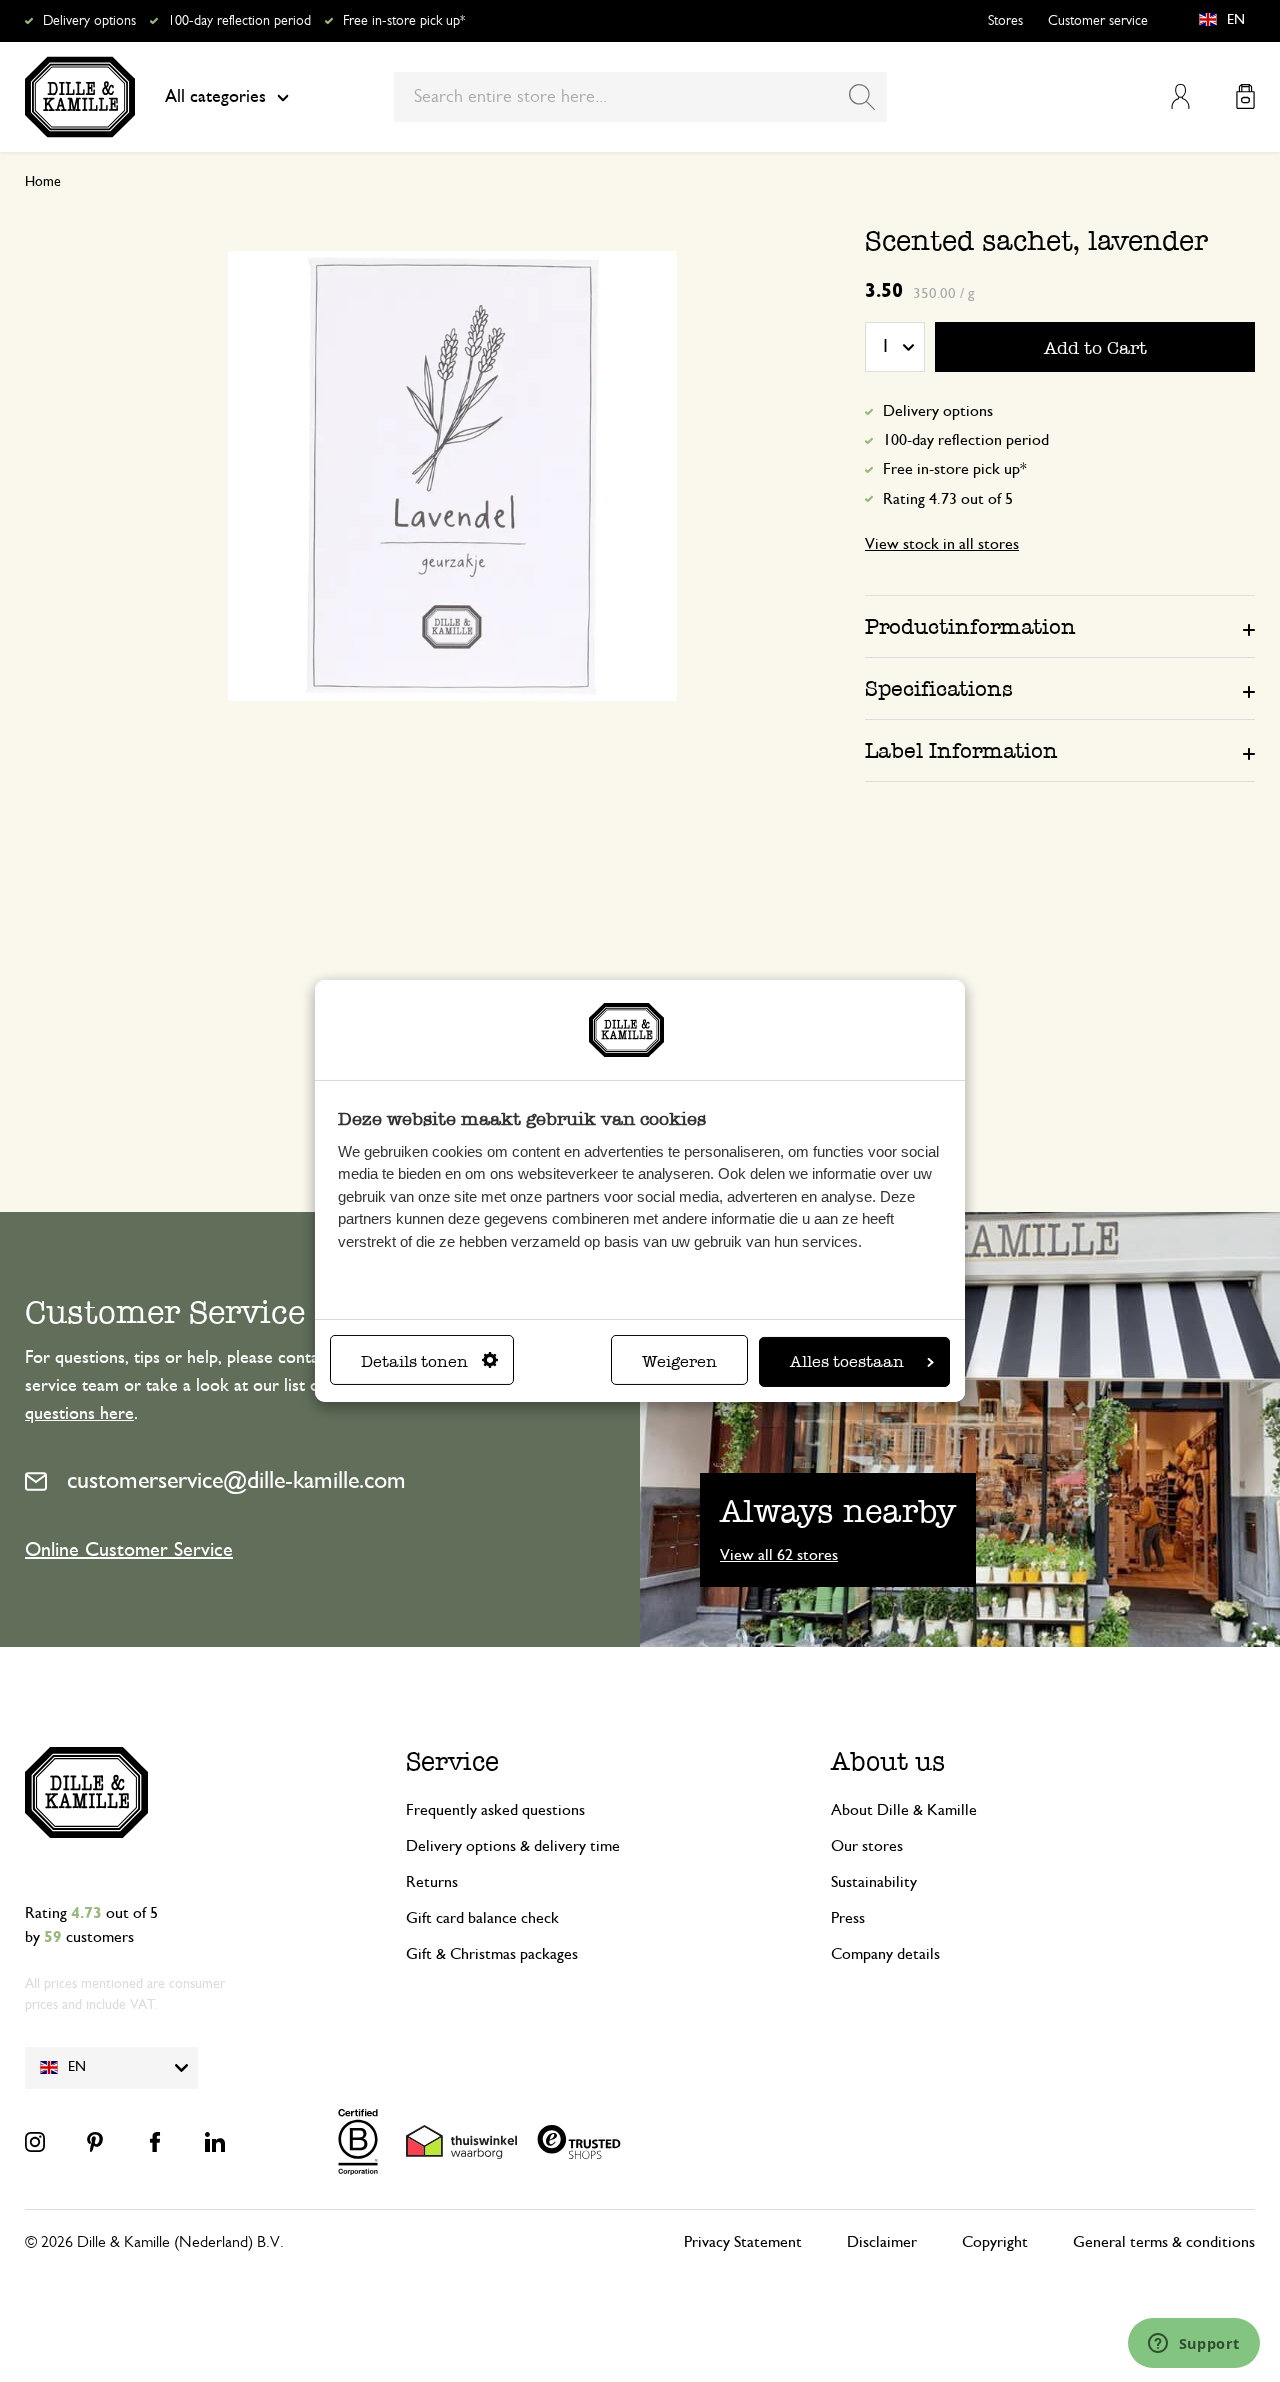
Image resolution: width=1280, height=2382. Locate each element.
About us (888, 1761)
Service (452, 1761)
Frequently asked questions (495, 1810)
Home (43, 182)
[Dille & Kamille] (80, 97)
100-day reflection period (239, 21)
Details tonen (414, 1361)
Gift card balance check (482, 1918)
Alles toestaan (847, 1361)
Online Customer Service (129, 1550)
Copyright (995, 2242)
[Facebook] (155, 2142)
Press (848, 1918)
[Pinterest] (95, 2142)
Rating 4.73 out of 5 (948, 499)
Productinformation (970, 626)
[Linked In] (215, 2142)
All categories (215, 97)
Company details (885, 1954)
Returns (432, 1882)
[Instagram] (35, 2142)
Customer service (1098, 21)
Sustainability (874, 1882)
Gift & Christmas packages (492, 1954)
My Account (1180, 96)
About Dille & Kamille (904, 1810)
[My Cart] (1245, 96)
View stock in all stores (942, 544)
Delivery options (89, 21)
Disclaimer (882, 2242)
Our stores (867, 1846)
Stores (1005, 21)
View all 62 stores (779, 1555)
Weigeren (679, 1361)
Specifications (939, 688)
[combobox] (640, 97)
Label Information (961, 750)
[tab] (1060, 626)
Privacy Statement (743, 2242)
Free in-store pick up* (404, 21)
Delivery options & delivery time (513, 1846)
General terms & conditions (1164, 2242)
